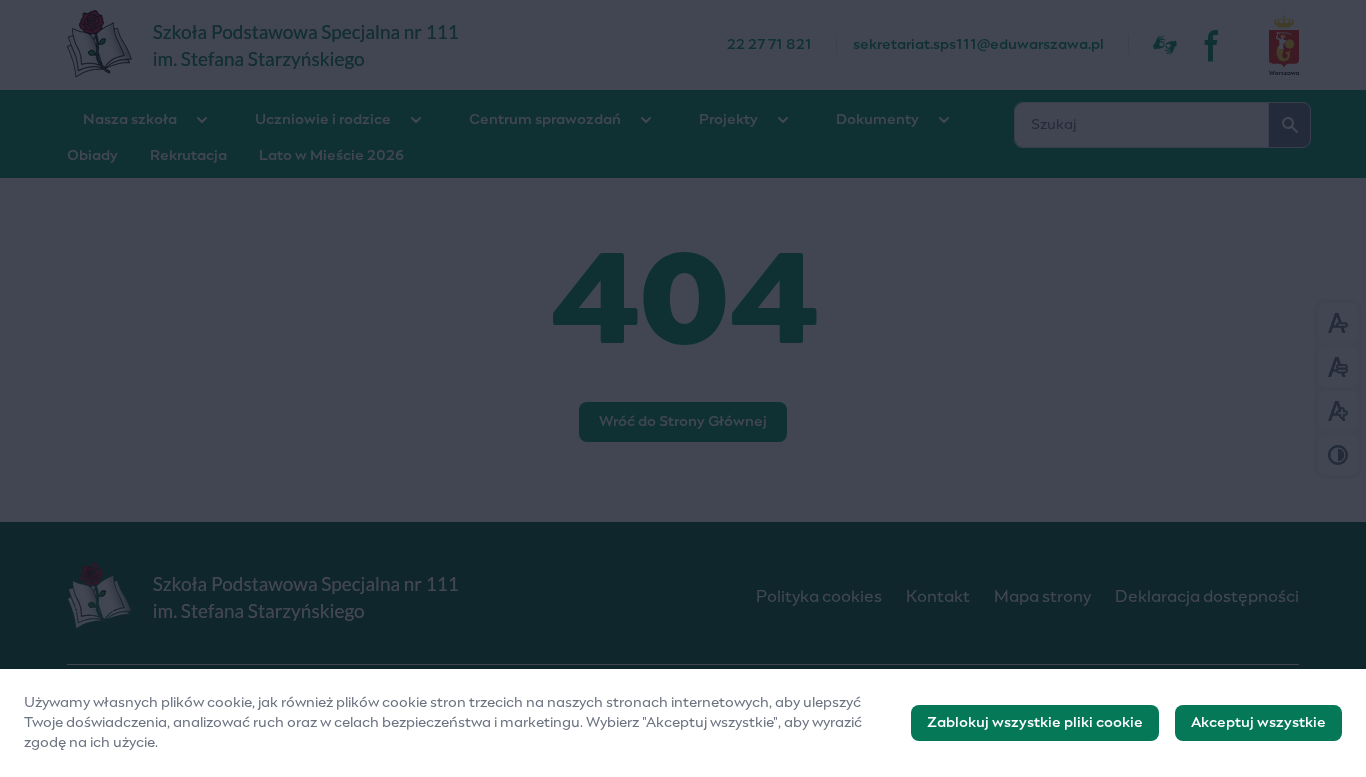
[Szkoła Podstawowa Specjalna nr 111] (397, 45)
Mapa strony (1042, 597)
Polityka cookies (819, 597)
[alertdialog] (683, 723)
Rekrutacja (188, 156)
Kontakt (938, 597)
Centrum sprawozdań (545, 120)
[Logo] (395, 597)
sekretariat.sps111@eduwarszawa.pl (978, 45)
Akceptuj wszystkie (1258, 723)
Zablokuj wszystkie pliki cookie (1035, 723)
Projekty (728, 120)
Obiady (92, 156)
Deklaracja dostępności (1207, 597)
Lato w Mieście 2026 (331, 156)
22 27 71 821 (769, 45)
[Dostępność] (1165, 45)
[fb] (1213, 45)
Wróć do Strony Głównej (683, 422)
